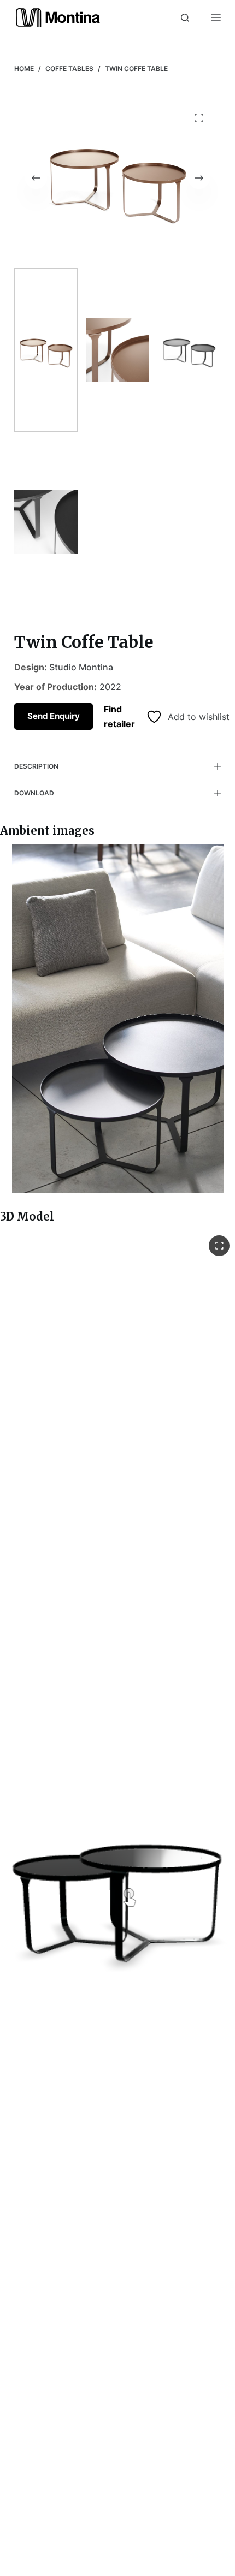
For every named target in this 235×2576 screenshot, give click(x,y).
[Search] (185, 18)
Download (34, 793)
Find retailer (119, 716)
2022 (110, 687)
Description (36, 766)
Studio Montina (81, 667)
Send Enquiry (54, 716)
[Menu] (216, 17)
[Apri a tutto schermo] (219, 1246)
